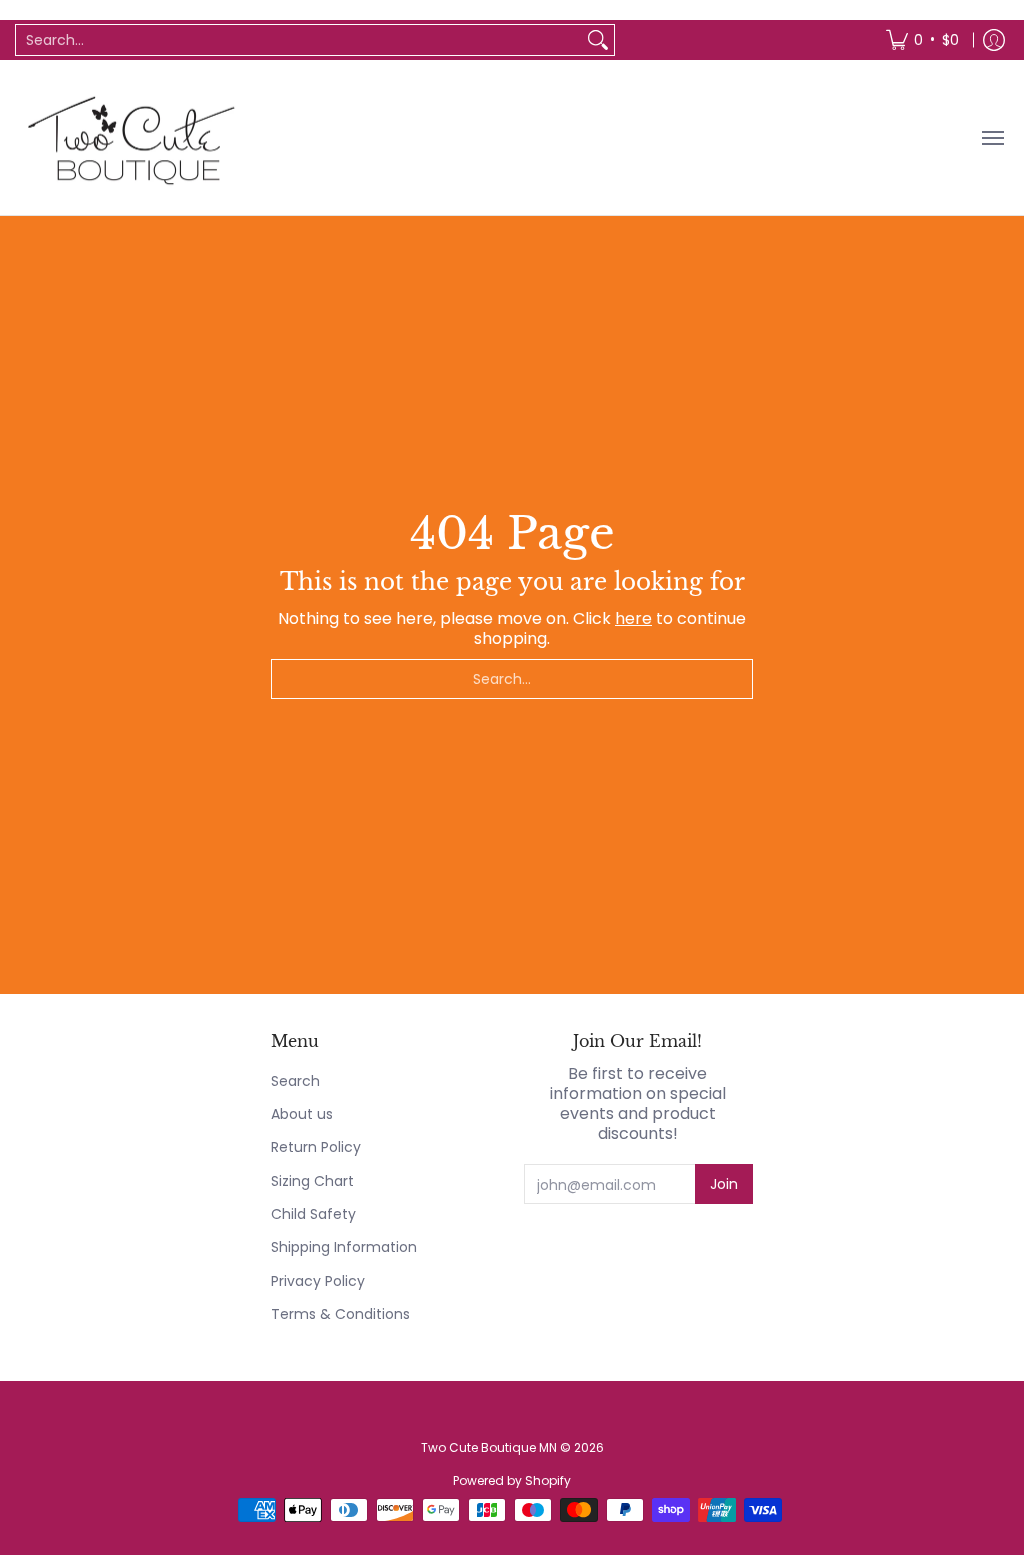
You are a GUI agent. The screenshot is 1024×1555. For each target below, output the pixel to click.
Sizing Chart (312, 1181)
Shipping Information (344, 1247)
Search (295, 1081)
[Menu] (992, 137)
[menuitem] (922, 40)
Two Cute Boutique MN (489, 1447)
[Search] (598, 40)
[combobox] (299, 40)
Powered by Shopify (512, 1480)
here (633, 618)
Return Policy (316, 1147)
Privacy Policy (318, 1281)
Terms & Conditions (340, 1314)
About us (302, 1114)
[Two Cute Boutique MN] (130, 137)
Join (724, 1184)
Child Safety (313, 1214)
